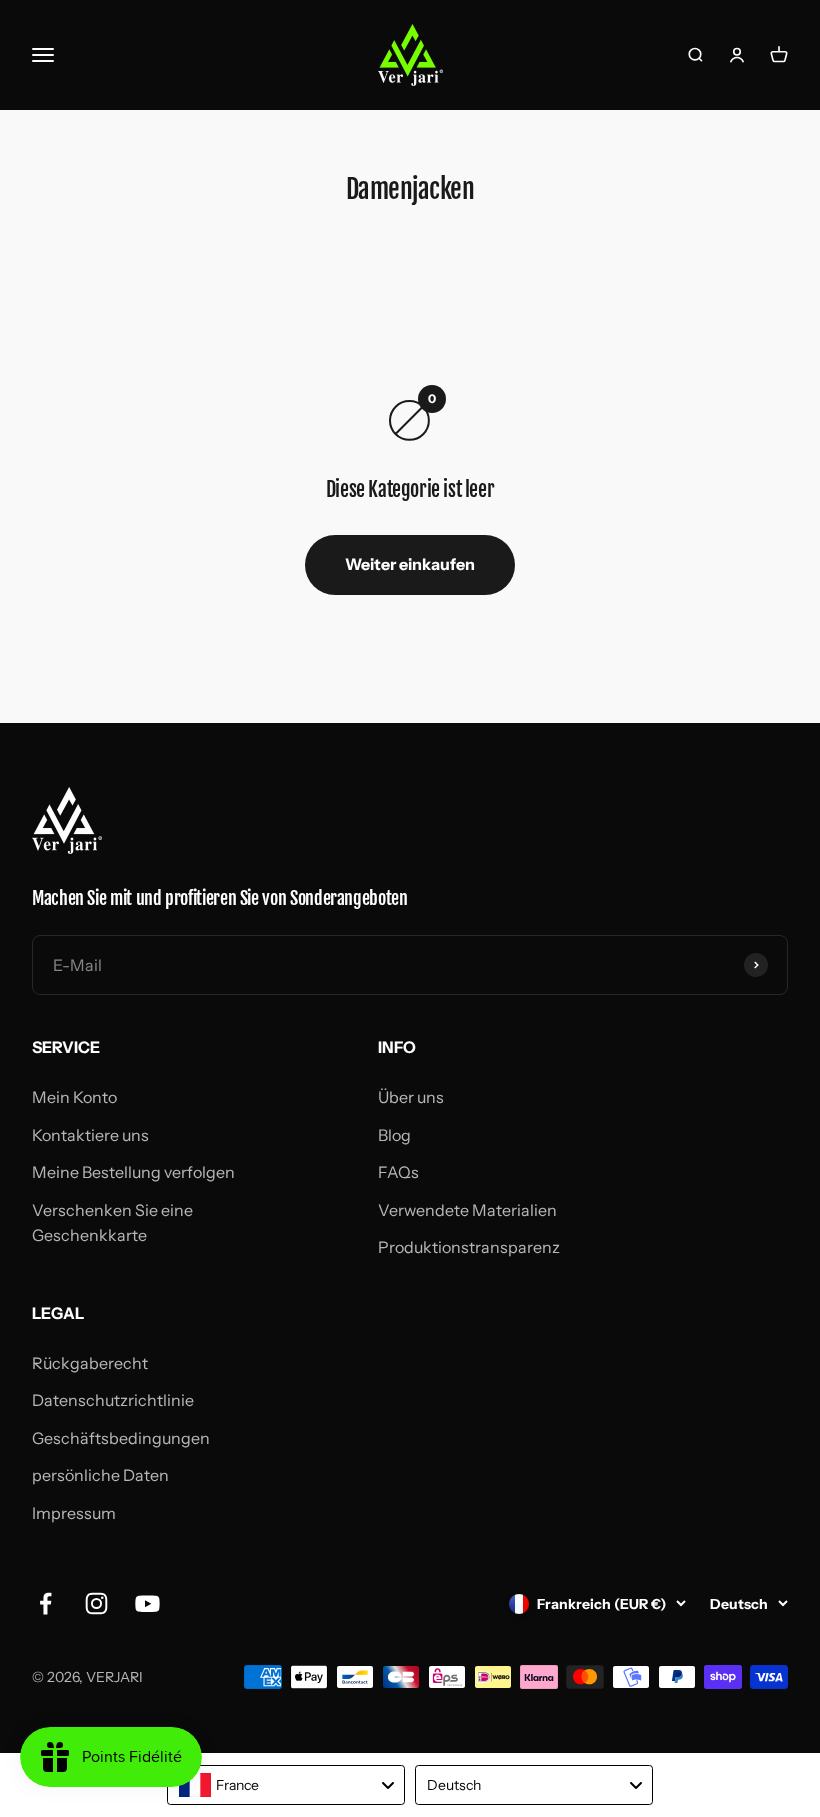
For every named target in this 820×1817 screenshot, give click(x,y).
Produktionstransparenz (469, 1247)
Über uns (411, 1097)
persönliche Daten (100, 1475)
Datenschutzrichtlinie (113, 1400)
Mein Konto (74, 1097)
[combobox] (286, 1785)
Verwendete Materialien (467, 1210)
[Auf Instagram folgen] (96, 1603)
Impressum (74, 1513)
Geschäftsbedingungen (121, 1438)
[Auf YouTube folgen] (147, 1603)
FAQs (398, 1172)
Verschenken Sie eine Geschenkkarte (112, 1223)
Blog (394, 1135)
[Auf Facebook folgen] (45, 1603)
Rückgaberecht (90, 1363)
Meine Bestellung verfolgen (133, 1172)
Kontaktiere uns (90, 1135)
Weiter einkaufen (410, 564)
